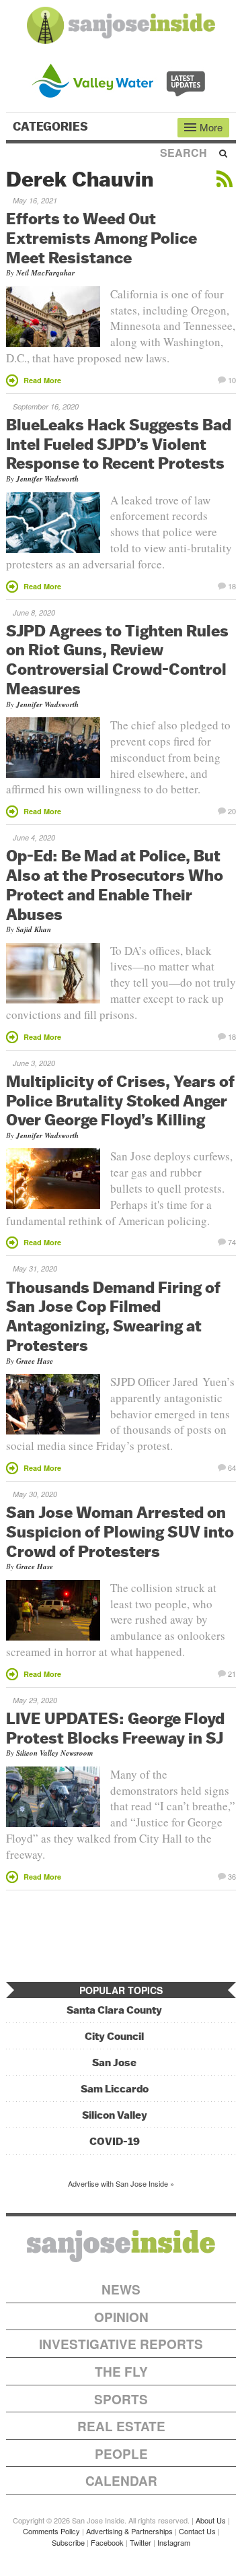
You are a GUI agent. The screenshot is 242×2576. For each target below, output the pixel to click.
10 (232, 379)
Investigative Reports (121, 2344)
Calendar (121, 2481)
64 (232, 1467)
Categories (52, 127)
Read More (42, 380)
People (121, 2454)
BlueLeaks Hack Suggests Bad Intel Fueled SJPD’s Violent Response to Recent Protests (119, 444)
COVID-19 (115, 2141)
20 (232, 810)
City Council (114, 2036)
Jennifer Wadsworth (47, 479)
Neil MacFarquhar (45, 273)
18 (232, 585)
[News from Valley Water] (121, 79)
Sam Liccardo (115, 2089)
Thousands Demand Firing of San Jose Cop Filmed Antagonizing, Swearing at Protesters (113, 1316)
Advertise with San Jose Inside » (121, 2183)
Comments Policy (51, 2531)
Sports (121, 2399)
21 (232, 1673)
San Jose (114, 2062)
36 (232, 1876)
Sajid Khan (34, 929)
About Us (211, 2520)
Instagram (174, 2542)
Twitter (140, 2542)
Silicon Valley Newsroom (55, 1753)
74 (232, 1241)
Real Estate (121, 2426)
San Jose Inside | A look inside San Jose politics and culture (121, 2246)
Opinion (121, 2317)
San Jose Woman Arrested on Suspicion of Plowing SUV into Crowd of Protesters (120, 1531)
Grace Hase (35, 1361)
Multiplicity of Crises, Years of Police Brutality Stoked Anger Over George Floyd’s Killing (120, 1100)
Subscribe (68, 2542)
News (121, 2289)
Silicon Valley (115, 2115)
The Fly (121, 2372)
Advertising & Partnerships (129, 2531)
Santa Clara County (114, 2010)
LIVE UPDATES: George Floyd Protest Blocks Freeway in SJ (115, 1728)
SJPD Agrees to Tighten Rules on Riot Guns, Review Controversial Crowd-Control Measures (117, 659)
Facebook (107, 2542)
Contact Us (197, 2531)
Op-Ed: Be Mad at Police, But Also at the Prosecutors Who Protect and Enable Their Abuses (115, 884)
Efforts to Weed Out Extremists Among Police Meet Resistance (102, 238)
